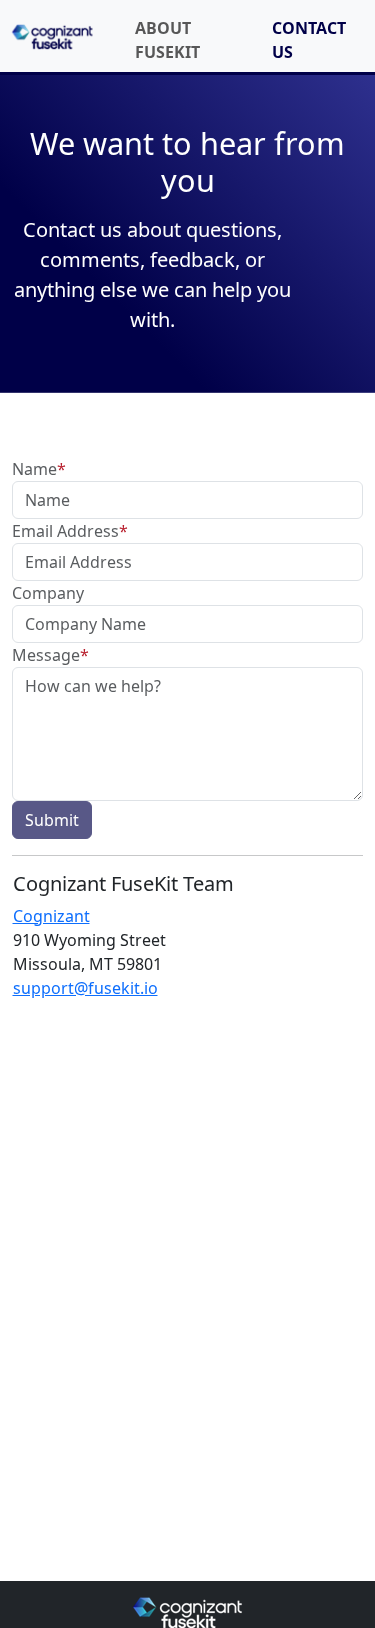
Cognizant (51, 916)
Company (48, 593)
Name (39, 469)
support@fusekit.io (85, 988)
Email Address (70, 531)
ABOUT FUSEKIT (167, 40)
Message (50, 655)
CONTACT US (309, 40)
